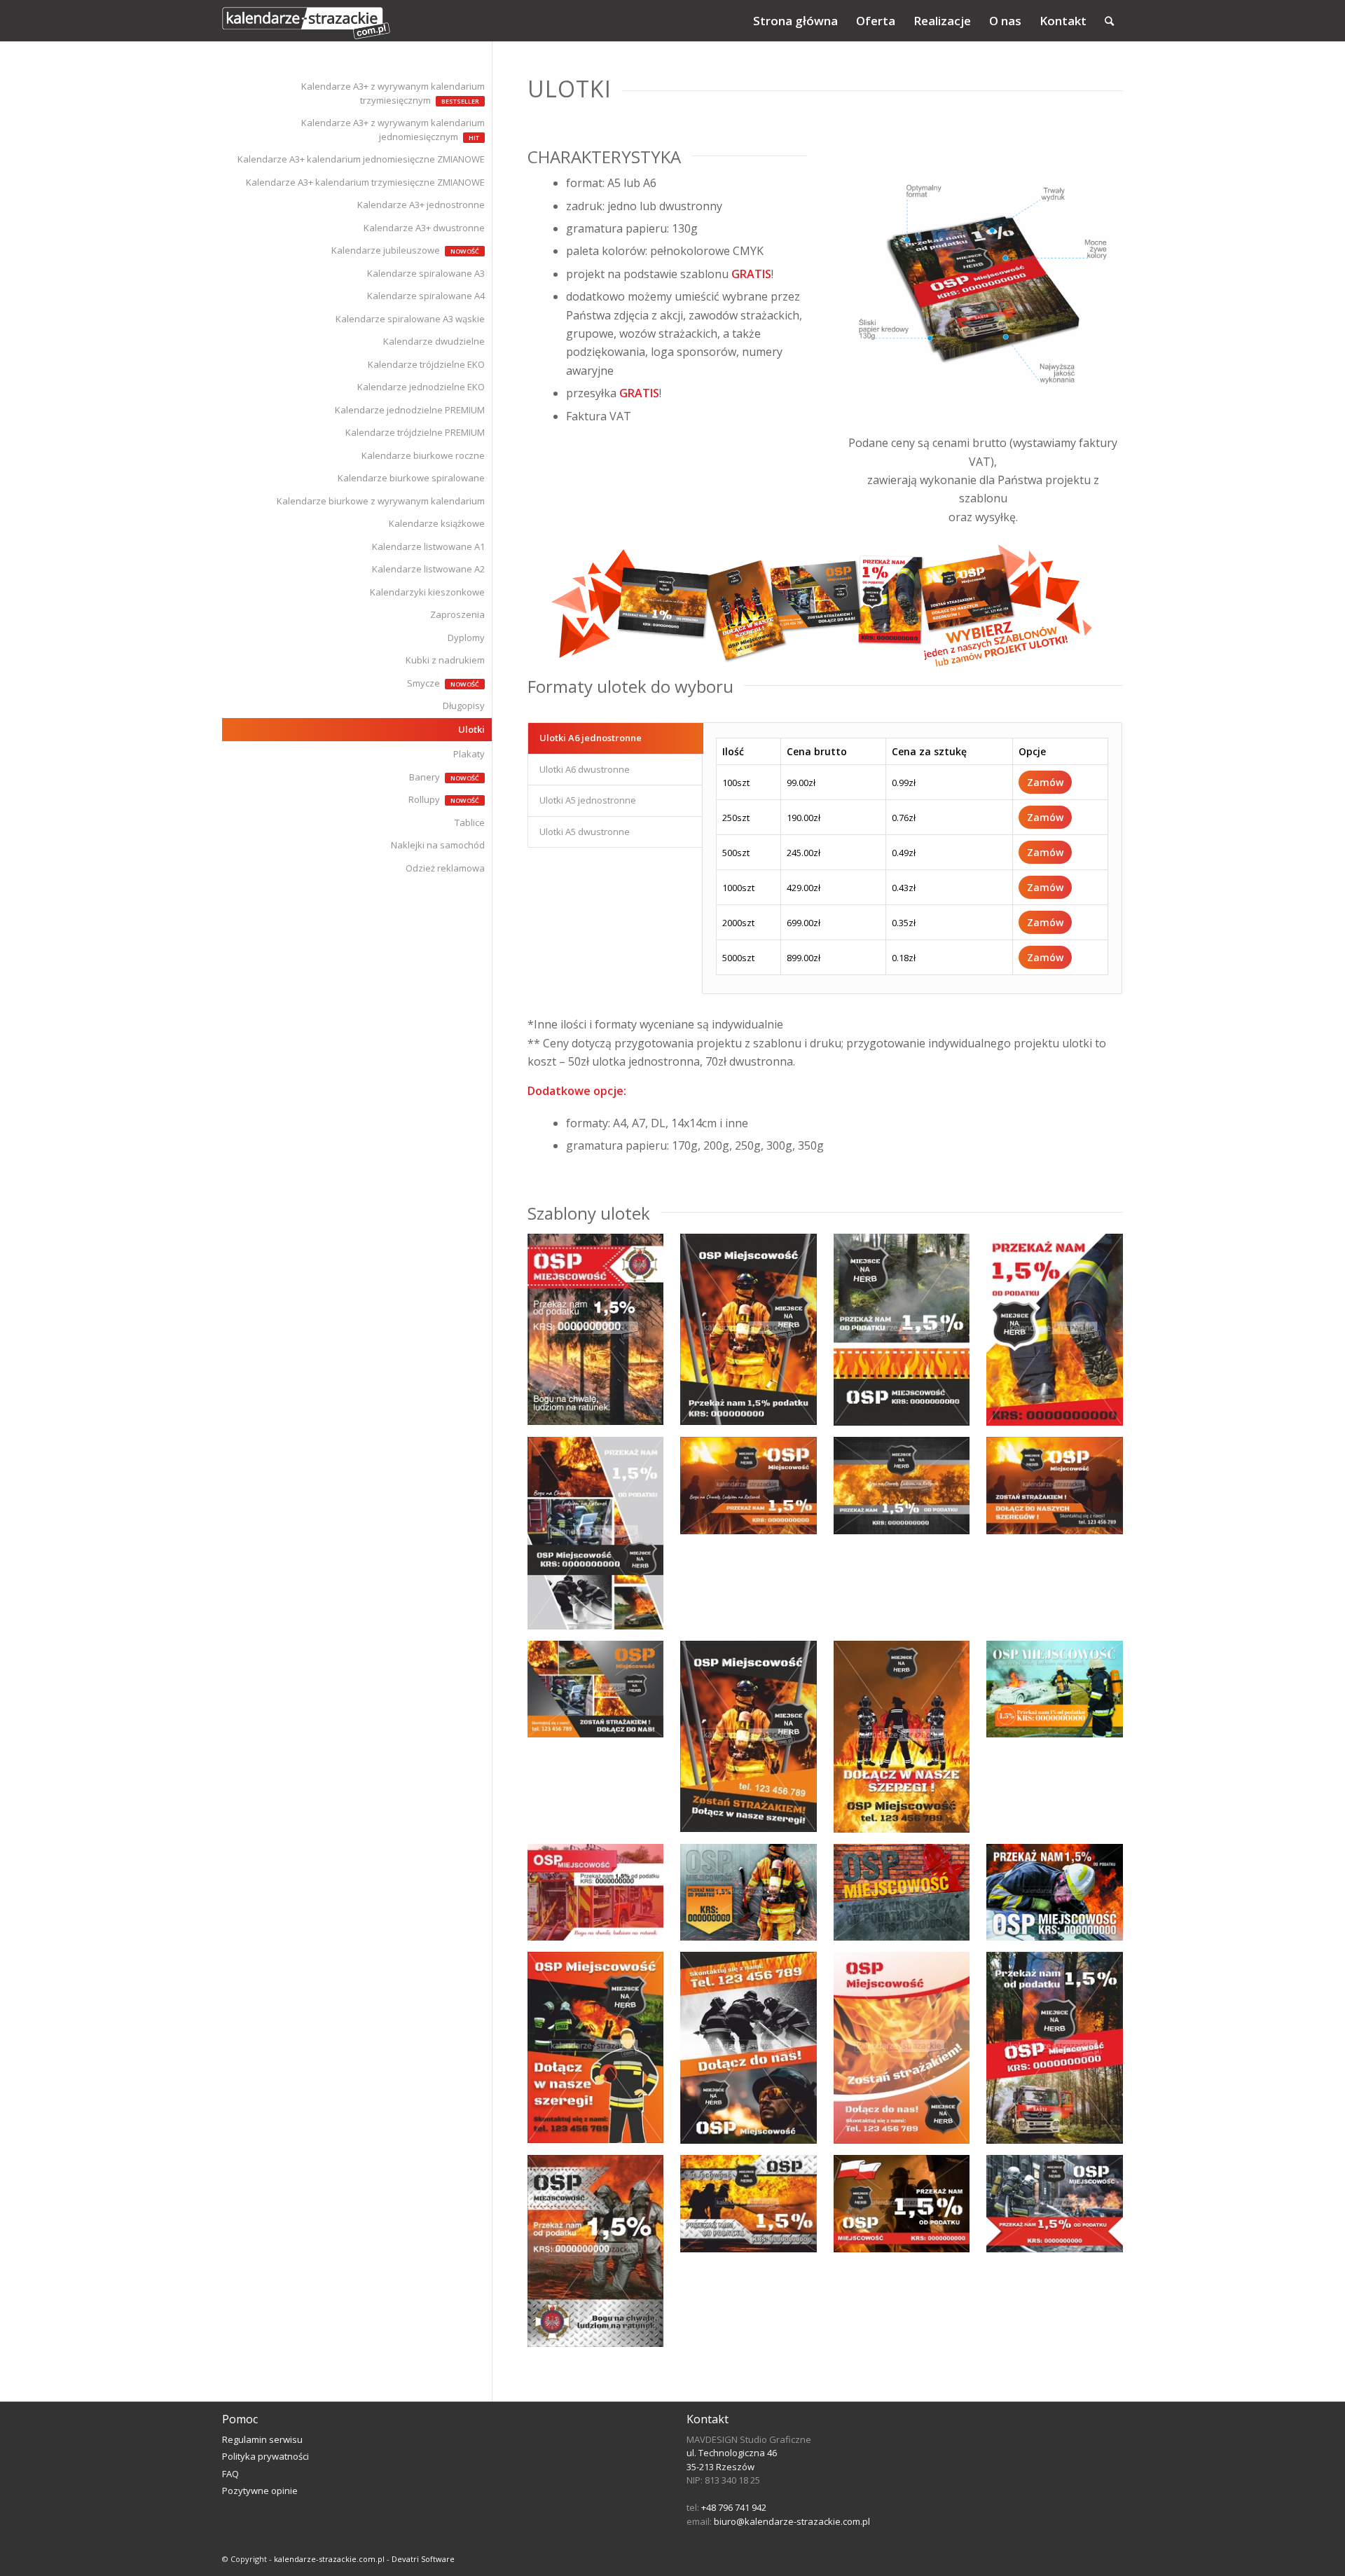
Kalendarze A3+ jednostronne (421, 205)
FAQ (230, 2474)
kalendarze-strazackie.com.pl (329, 2559)
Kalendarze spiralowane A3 (426, 273)
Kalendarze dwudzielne (434, 341)
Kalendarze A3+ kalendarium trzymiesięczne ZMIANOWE (365, 182)
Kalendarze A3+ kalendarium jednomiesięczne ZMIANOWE (361, 159)
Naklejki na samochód (438, 845)
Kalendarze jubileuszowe (386, 250)
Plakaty (469, 754)
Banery (425, 777)
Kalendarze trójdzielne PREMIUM (415, 432)
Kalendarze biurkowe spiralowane (411, 478)
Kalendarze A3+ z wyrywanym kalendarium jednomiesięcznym (393, 130)
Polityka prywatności (265, 2456)
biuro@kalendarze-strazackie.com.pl (792, 2521)
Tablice (470, 822)
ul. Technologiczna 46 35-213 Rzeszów (732, 2460)
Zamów (1045, 782)
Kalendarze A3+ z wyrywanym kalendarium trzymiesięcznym (393, 93)
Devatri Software (423, 2559)
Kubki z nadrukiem (445, 660)
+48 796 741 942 (734, 2507)
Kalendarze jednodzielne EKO (421, 387)
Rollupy (424, 799)
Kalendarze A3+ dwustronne (424, 228)
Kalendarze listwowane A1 (428, 546)
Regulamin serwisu (262, 2439)
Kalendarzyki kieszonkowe (427, 592)
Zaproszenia (457, 614)
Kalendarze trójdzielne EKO (426, 364)
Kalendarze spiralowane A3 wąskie (410, 319)
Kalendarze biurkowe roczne (423, 455)
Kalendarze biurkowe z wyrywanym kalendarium (381, 501)
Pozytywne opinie (260, 2491)
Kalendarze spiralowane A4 (426, 296)
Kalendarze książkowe (437, 523)
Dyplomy (466, 638)
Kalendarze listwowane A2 (428, 569)
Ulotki (471, 729)
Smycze (423, 683)
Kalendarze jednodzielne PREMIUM (410, 410)
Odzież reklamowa (445, 868)
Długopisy (464, 705)
